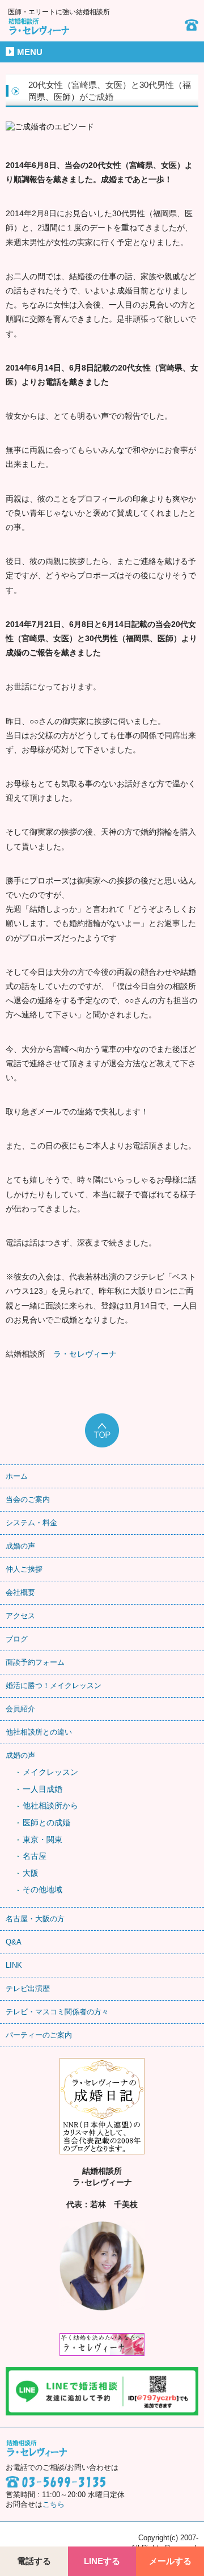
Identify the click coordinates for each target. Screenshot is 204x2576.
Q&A (14, 1942)
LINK (14, 1965)
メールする (170, 2561)
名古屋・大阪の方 (35, 1919)
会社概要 (20, 1592)
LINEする (102, 2561)
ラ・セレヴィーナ (85, 1354)
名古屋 (35, 1856)
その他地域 (42, 1889)
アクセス (20, 1616)
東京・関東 (42, 1840)
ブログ (17, 1639)
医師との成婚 (46, 1822)
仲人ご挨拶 (24, 1569)
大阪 (31, 1873)
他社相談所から (50, 1805)
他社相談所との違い (39, 1732)
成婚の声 (20, 1546)
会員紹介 (20, 1709)
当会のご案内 (28, 1499)
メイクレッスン (50, 1772)
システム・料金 (31, 1523)
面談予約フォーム (35, 1662)
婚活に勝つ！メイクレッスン (54, 1685)
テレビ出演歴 (28, 1988)
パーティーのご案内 (39, 2035)
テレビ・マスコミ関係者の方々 (57, 2012)
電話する (34, 2561)
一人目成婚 (42, 1789)
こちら (54, 2505)
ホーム (17, 1476)
